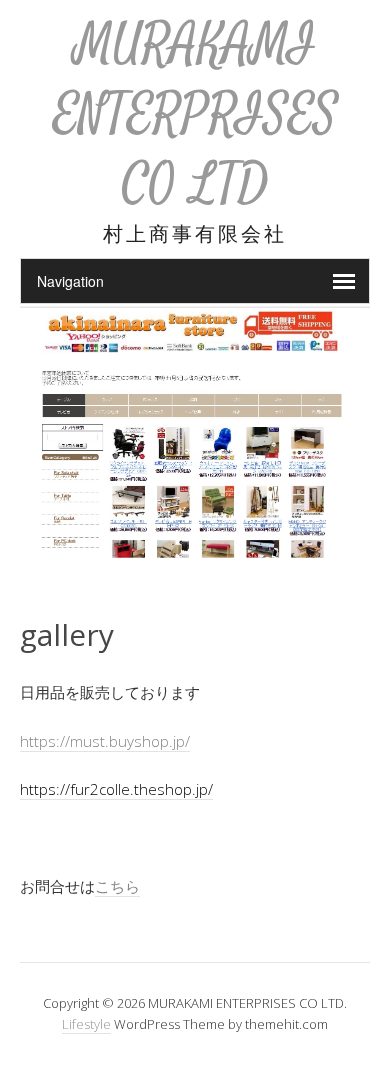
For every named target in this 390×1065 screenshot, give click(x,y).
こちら (117, 886)
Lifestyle (86, 1024)
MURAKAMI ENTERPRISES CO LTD (195, 114)
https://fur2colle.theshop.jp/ (116, 789)
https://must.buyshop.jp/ (105, 741)
